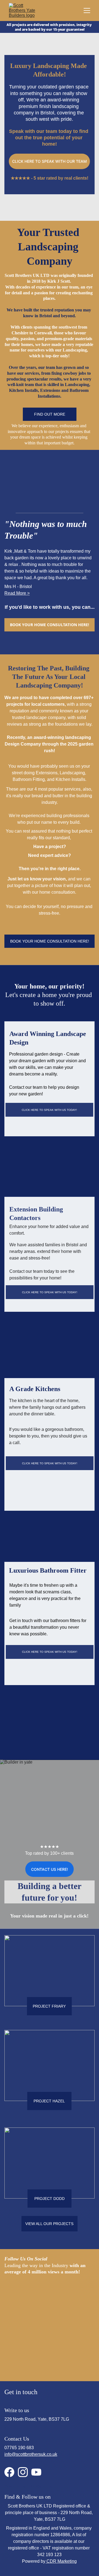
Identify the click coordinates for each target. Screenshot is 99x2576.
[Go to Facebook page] (9, 2472)
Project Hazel (49, 2101)
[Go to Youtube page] (36, 2472)
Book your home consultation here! (50, 625)
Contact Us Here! (50, 1869)
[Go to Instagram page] (23, 2472)
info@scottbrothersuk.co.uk (31, 2454)
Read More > (17, 593)
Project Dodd (50, 2199)
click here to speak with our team (50, 161)
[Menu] (87, 11)
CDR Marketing (39, 2486)
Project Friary (49, 2006)
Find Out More (50, 414)
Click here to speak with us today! (49, 1110)
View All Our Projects (49, 2224)
